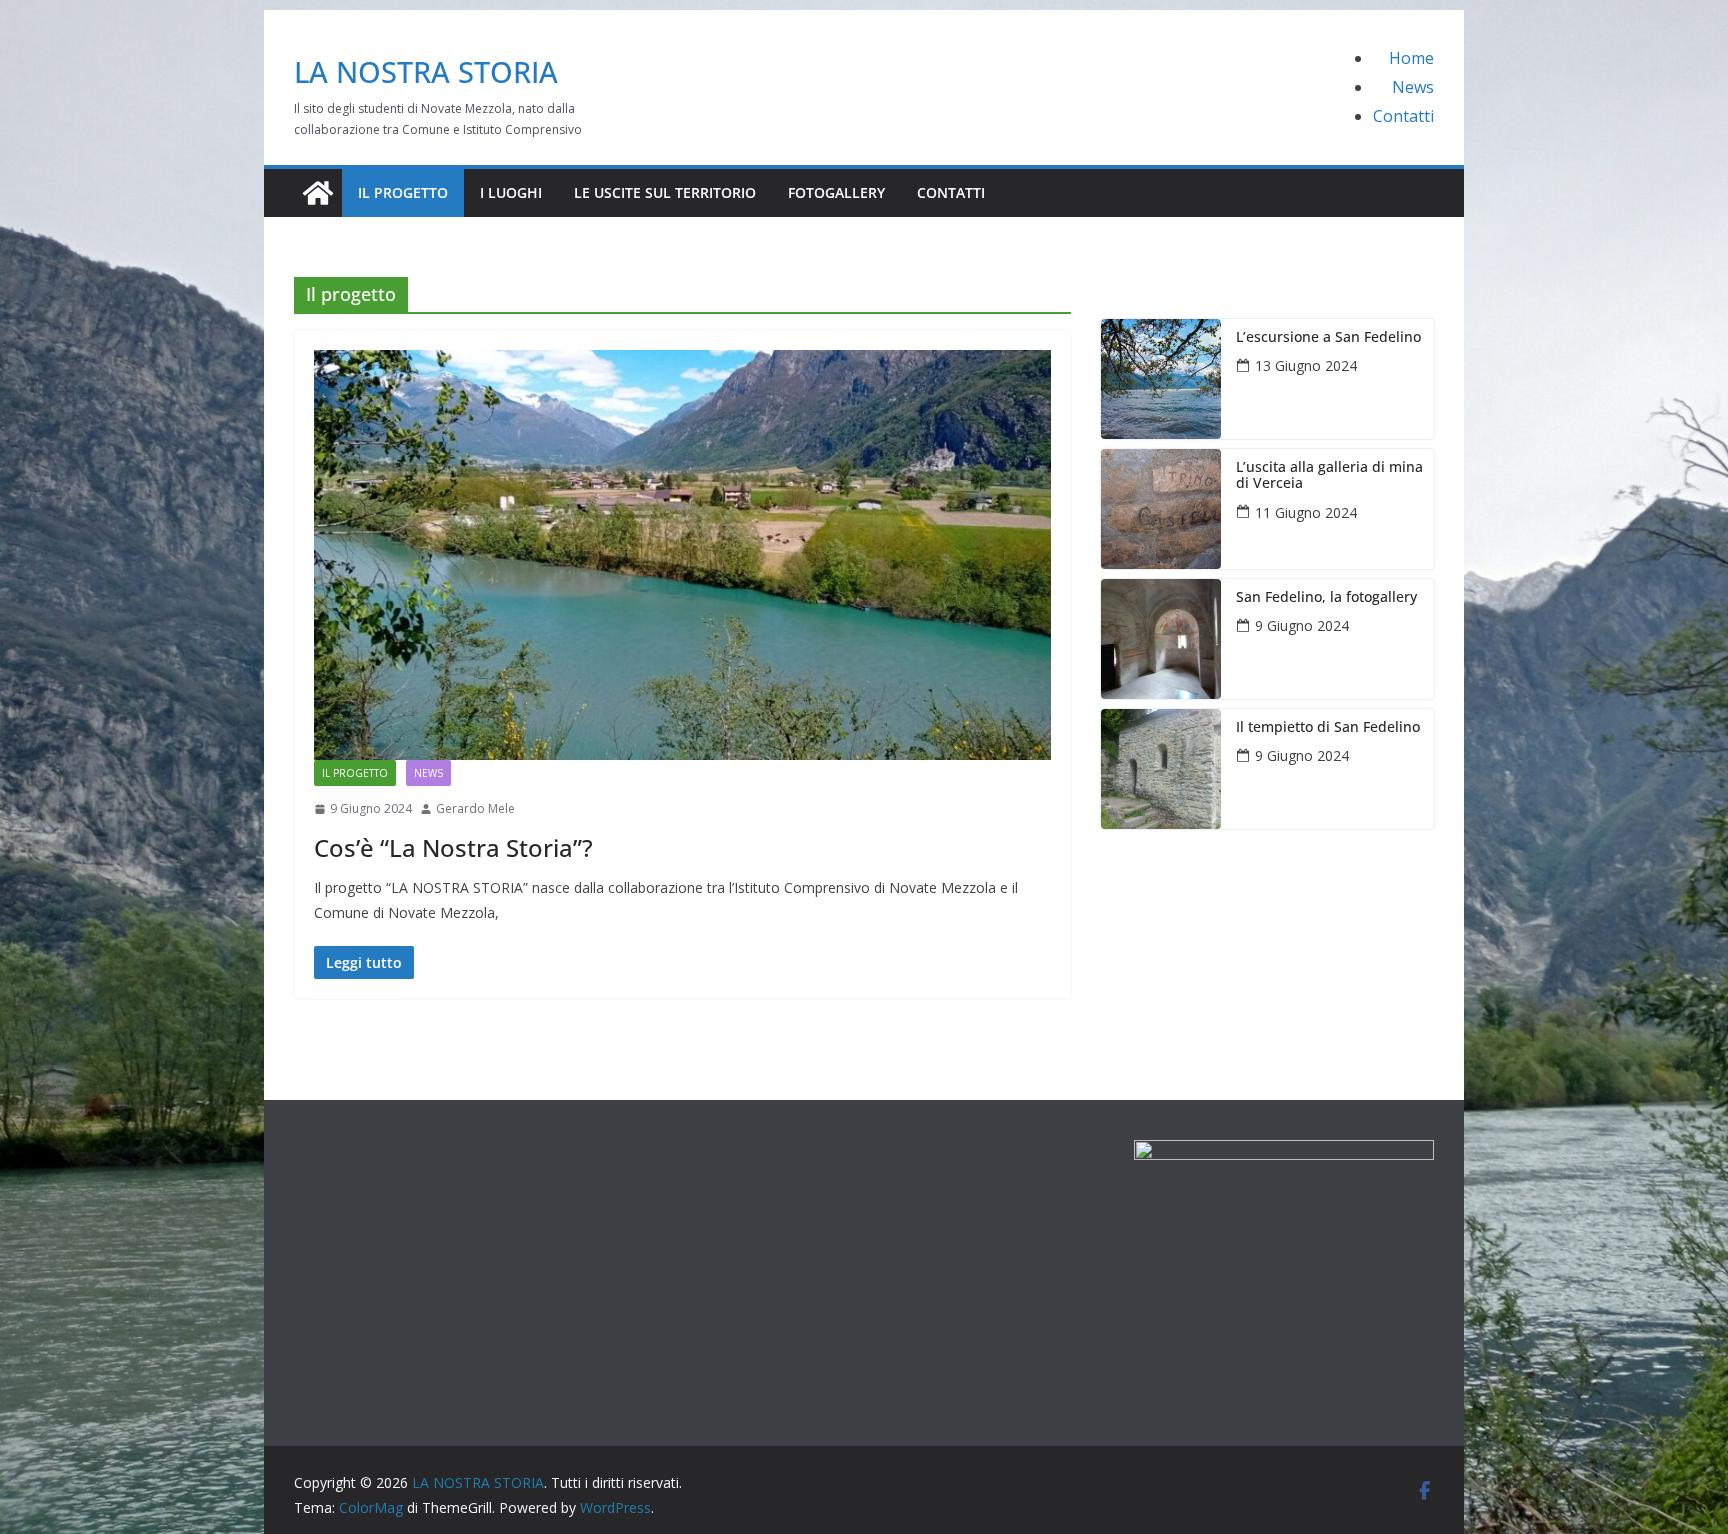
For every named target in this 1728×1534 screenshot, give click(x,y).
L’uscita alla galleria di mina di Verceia (1329, 476)
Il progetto (403, 192)
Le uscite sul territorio (665, 192)
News (1413, 87)
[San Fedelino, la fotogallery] (1161, 639)
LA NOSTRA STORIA (426, 71)
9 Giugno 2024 (1302, 625)
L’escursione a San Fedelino (1328, 337)
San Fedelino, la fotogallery (1326, 597)
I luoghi (511, 192)
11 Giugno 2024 (1306, 512)
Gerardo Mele (475, 808)
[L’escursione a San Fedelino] (1161, 379)
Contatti (1403, 116)
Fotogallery (836, 192)
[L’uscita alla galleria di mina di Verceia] (1161, 509)
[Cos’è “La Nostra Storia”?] (682, 555)
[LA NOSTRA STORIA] (318, 193)
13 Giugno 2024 (1306, 365)
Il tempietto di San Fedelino (1328, 727)
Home (1411, 58)
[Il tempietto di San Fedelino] (1161, 769)
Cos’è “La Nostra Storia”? (453, 847)
